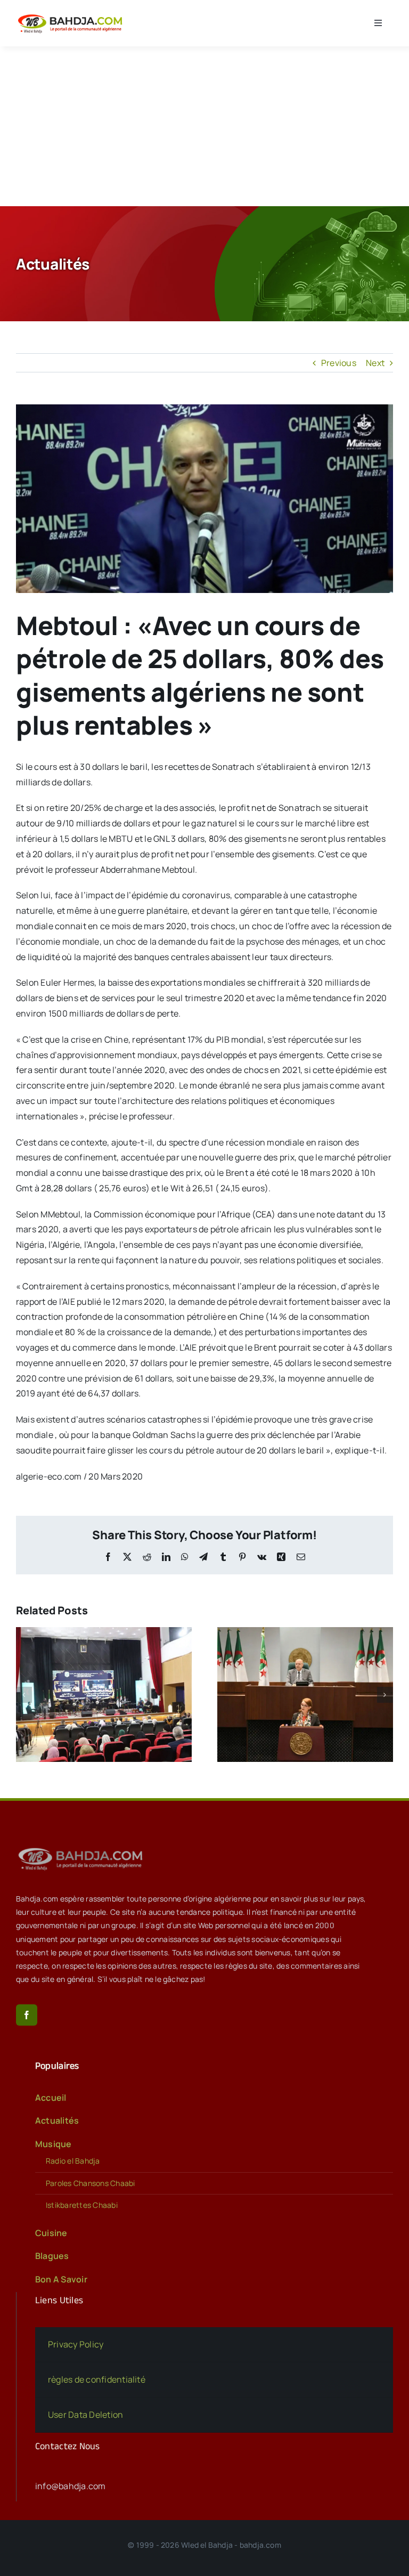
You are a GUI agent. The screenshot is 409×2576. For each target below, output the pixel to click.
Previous (339, 363)
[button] (24, 1695)
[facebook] (27, 2015)
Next (375, 363)
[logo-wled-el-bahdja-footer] (83, 1848)
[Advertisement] (204, 126)
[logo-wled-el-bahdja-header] (72, 15)
